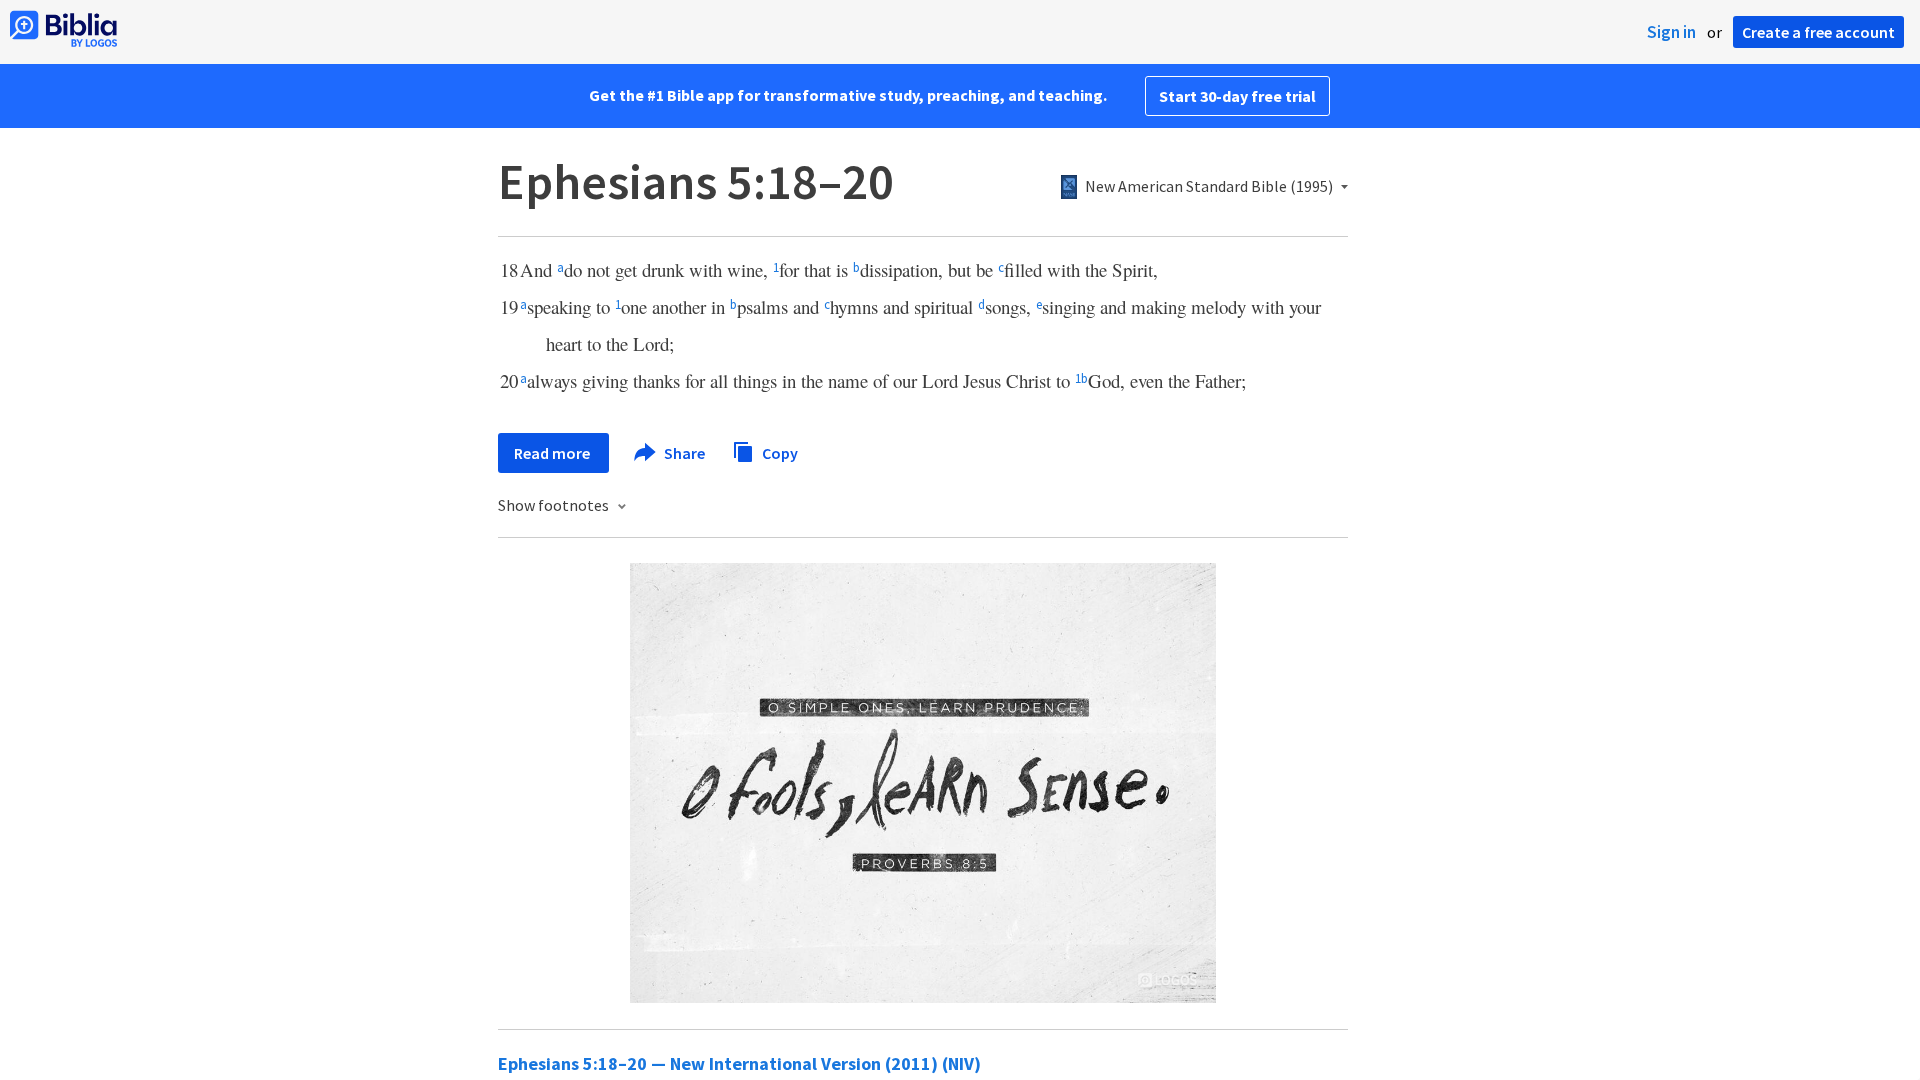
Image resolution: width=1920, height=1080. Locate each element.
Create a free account (1818, 32)
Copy (778, 452)
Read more (553, 453)
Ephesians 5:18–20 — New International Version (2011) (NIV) (739, 1063)
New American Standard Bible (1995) (1209, 187)
